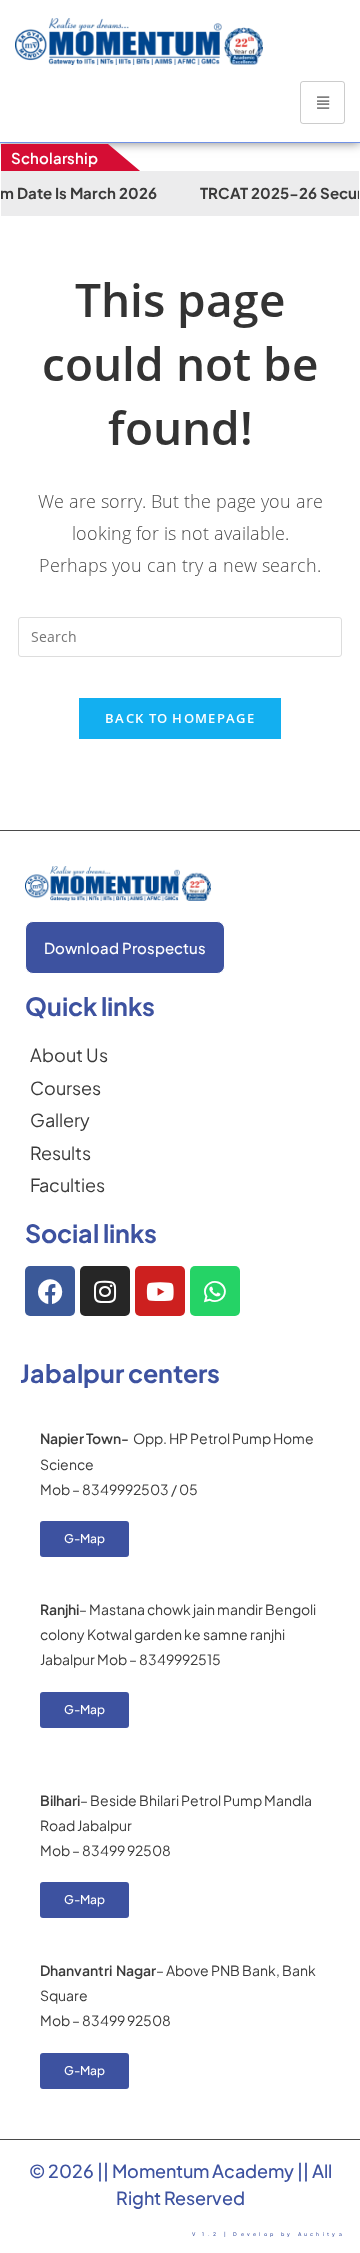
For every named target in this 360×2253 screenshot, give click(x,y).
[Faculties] (69, 1185)
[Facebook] (50, 1291)
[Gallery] (69, 1120)
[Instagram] (105, 1291)
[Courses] (69, 1088)
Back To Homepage (180, 718)
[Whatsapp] (215, 1291)
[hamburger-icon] (322, 102)
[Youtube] (160, 1291)
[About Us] (69, 1055)
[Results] (69, 1153)
